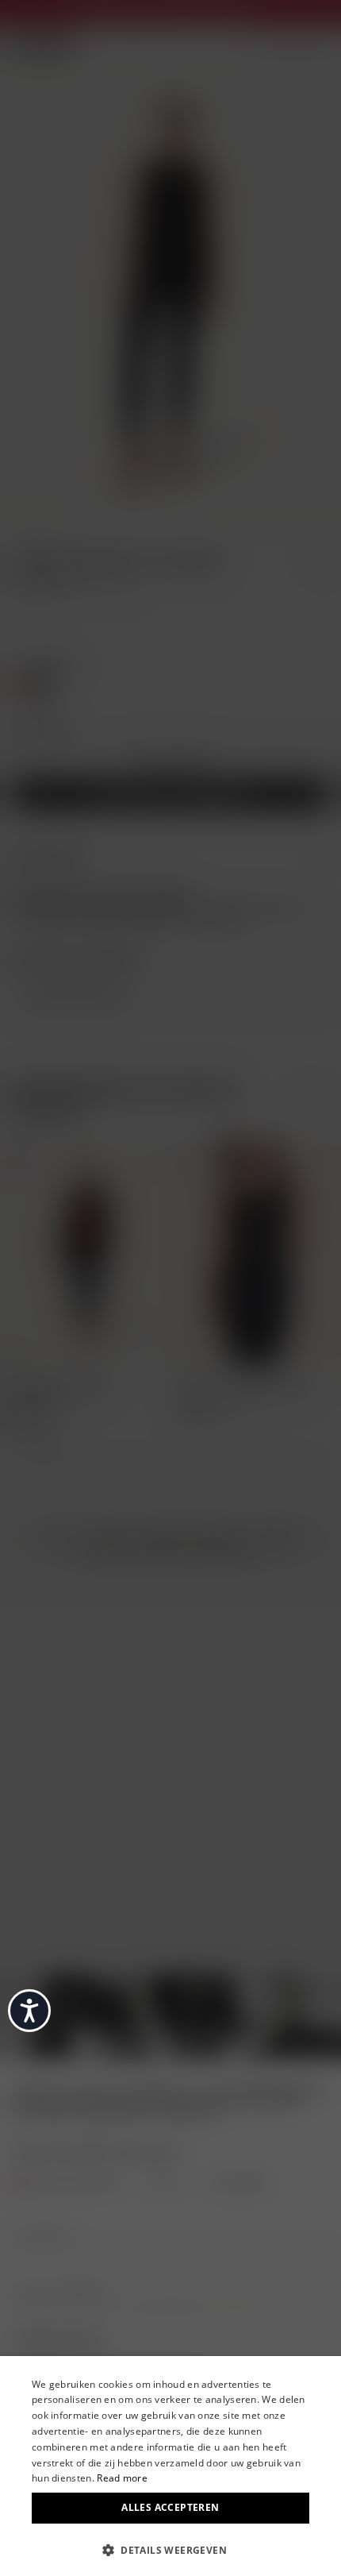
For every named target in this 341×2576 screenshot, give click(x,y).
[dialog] (170, 2466)
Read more (122, 2478)
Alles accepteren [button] (170, 2507)
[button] (170, 2549)
